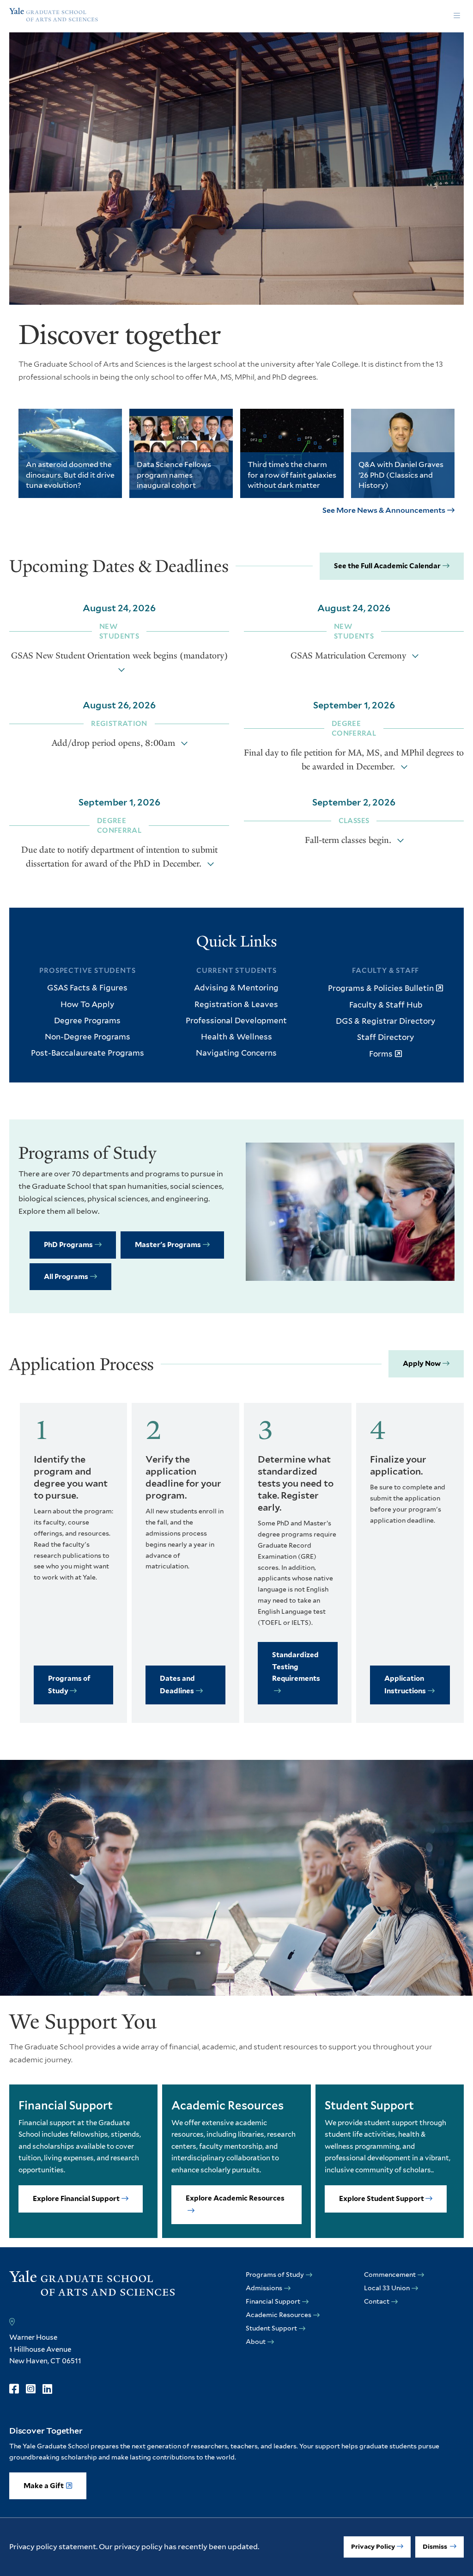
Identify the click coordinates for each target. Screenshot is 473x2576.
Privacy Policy (373, 2546)
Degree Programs (87, 1021)
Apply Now (422, 1364)
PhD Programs (68, 1245)
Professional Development (236, 1021)
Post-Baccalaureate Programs (88, 1053)
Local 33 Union (387, 2288)
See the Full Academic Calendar (387, 566)
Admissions (264, 2288)
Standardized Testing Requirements (296, 1667)
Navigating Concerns (236, 1053)
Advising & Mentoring (236, 988)
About (256, 2342)
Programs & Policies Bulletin (381, 988)
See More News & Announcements (384, 510)
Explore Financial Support (76, 2199)
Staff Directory (385, 1037)
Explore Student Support (382, 2199)
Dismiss (436, 2546)
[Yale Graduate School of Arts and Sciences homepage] (54, 16)
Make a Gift (44, 2486)
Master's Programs (168, 1245)
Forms (381, 1054)
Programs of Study (69, 1685)
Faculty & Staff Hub (386, 1005)
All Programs (66, 1277)
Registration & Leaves (236, 1004)
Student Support (271, 2328)
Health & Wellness (236, 1037)
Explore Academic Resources (235, 2198)
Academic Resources (279, 2315)
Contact (377, 2301)
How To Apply (87, 1004)
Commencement (390, 2275)
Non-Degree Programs (88, 1037)
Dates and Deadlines (177, 1685)
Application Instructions (405, 1685)
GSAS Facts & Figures (87, 988)
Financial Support (273, 2301)
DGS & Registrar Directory (385, 1021)
